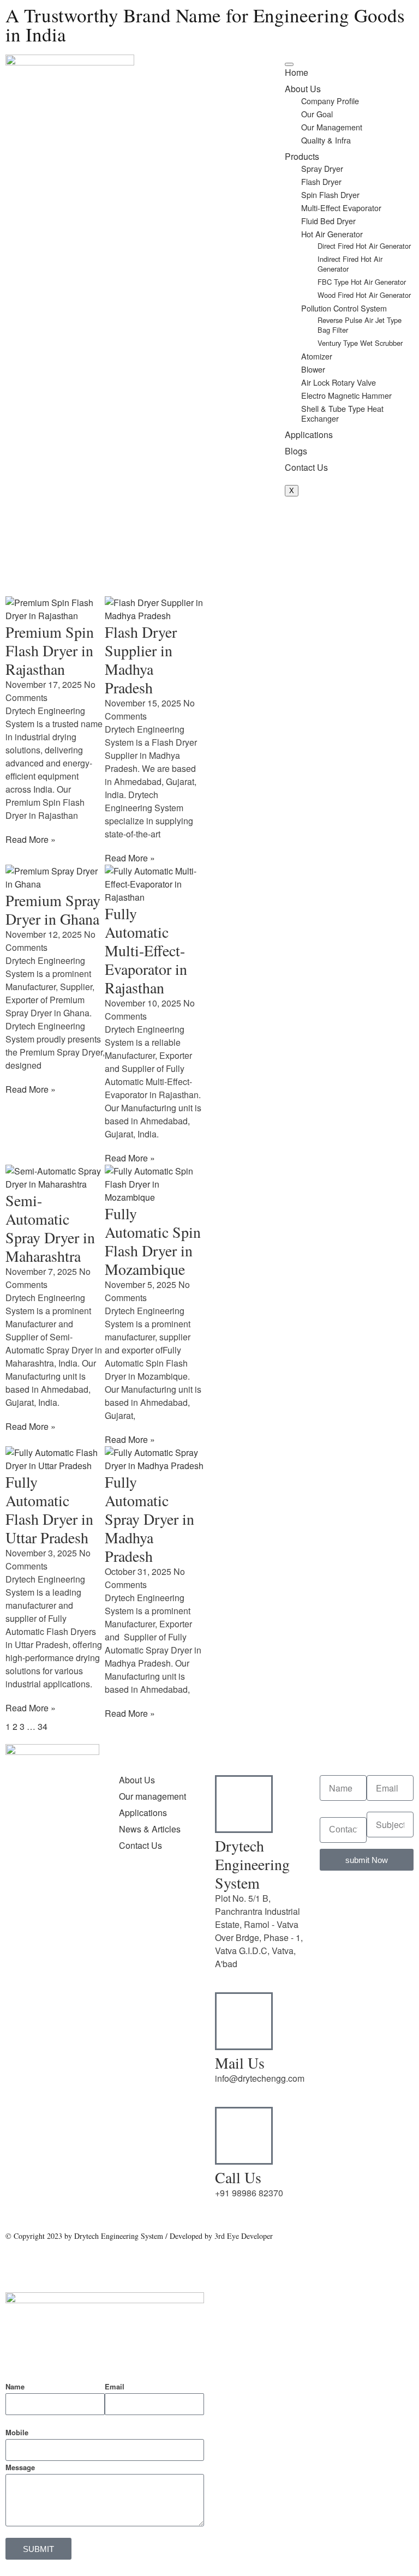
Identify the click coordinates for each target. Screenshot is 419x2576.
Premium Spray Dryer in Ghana (53, 909)
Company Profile (330, 101)
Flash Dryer (321, 181)
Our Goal (317, 114)
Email (115, 2386)
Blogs (296, 451)
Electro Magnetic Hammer (346, 395)
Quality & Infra (326, 140)
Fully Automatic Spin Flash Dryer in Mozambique (153, 1241)
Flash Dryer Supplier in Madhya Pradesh (141, 660)
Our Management (332, 127)
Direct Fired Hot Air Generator (364, 246)
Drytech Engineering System (252, 1864)
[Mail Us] (244, 2021)
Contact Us (306, 467)
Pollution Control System (344, 308)
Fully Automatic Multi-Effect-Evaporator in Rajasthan (146, 950)
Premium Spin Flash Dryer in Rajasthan (50, 650)
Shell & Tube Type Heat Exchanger (342, 413)
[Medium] (78, 1988)
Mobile (17, 2432)
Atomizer (317, 356)
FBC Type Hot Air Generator (362, 282)
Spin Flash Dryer (330, 194)
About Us (303, 89)
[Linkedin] (49, 1958)
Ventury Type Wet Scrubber (360, 343)
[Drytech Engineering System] (244, 1804)
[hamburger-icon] (289, 64)
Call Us (238, 2177)
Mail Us (240, 2063)
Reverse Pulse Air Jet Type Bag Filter (360, 325)
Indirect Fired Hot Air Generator (350, 264)
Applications (309, 435)
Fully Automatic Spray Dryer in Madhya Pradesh (149, 1519)
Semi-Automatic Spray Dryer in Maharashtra (50, 1228)
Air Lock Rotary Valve (339, 382)
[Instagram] (19, 1988)
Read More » (31, 839)
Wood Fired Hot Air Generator (364, 295)
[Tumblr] (78, 1958)
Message (20, 2467)
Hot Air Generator (332, 234)
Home (297, 72)
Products (302, 156)
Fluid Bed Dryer (328, 221)
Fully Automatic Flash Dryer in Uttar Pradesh (49, 1509)
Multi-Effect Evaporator (341, 208)
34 (43, 1726)
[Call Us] (244, 2136)
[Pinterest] (19, 2019)
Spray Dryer (322, 168)
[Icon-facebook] (49, 1988)
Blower (313, 369)
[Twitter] (19, 1958)
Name (15, 2386)
